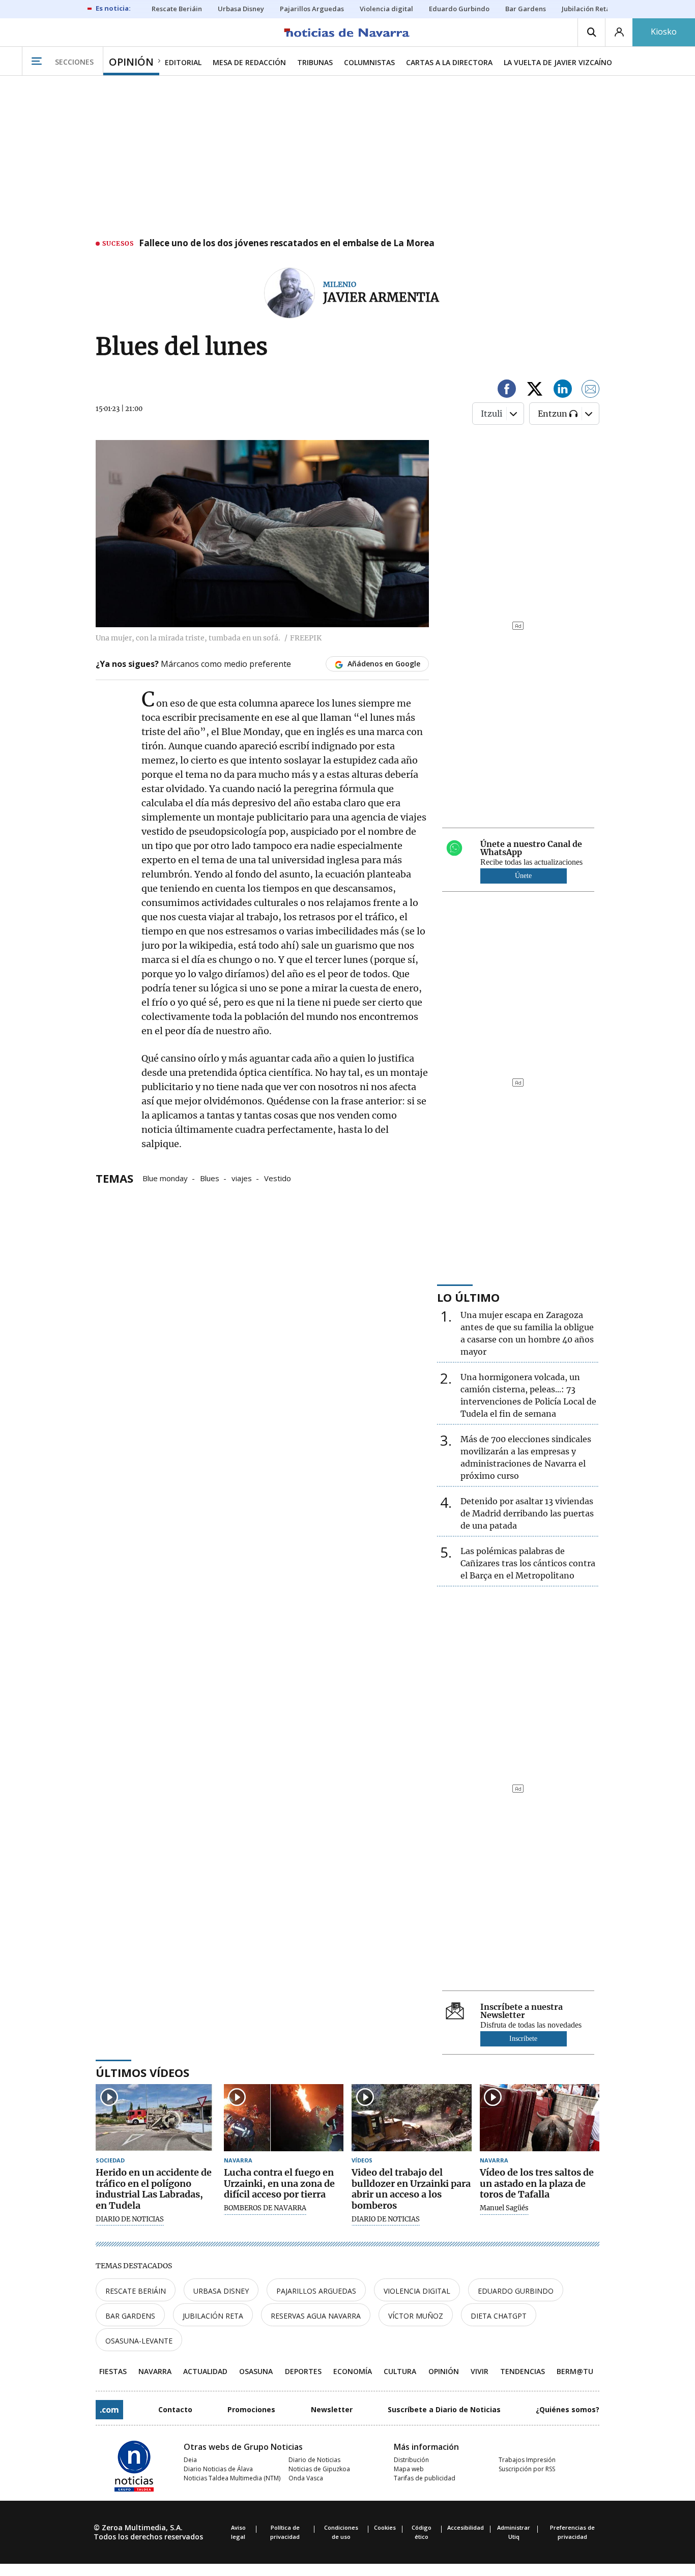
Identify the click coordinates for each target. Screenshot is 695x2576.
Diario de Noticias (314, 2460)
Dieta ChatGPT (499, 2316)
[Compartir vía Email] (591, 390)
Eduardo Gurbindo (516, 2291)
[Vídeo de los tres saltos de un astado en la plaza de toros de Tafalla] (540, 2118)
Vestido (278, 1178)
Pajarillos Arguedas (316, 2291)
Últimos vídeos (142, 2072)
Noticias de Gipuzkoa (319, 2469)
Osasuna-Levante (139, 2341)
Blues (210, 1178)
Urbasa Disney (221, 2291)
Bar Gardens (130, 2316)
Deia (190, 2460)
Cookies (385, 2527)
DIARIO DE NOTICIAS (130, 2219)
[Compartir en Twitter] (535, 390)
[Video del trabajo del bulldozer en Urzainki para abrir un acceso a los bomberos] (412, 2118)
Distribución (411, 2460)
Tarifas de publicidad (425, 2478)
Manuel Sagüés (504, 2208)
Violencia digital (417, 2291)
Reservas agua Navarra (316, 2316)
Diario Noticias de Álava (218, 2469)
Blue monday (165, 1178)
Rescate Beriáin (136, 2291)
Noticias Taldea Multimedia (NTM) (232, 2478)
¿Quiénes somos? (568, 2409)
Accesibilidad (466, 2527)
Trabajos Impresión (527, 2460)
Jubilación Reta (213, 2316)
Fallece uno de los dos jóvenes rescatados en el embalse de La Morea (287, 244)
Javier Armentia (381, 297)
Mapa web (409, 2469)
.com (109, 2410)
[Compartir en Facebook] (507, 390)
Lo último (468, 1297)
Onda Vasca (306, 2478)
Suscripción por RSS (527, 2469)
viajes (242, 1178)
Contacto (175, 2409)
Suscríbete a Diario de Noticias (444, 2409)
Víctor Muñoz (416, 2316)
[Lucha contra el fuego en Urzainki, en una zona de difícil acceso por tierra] (284, 2118)
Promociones (251, 2409)
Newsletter (332, 2409)
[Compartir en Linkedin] (563, 390)
